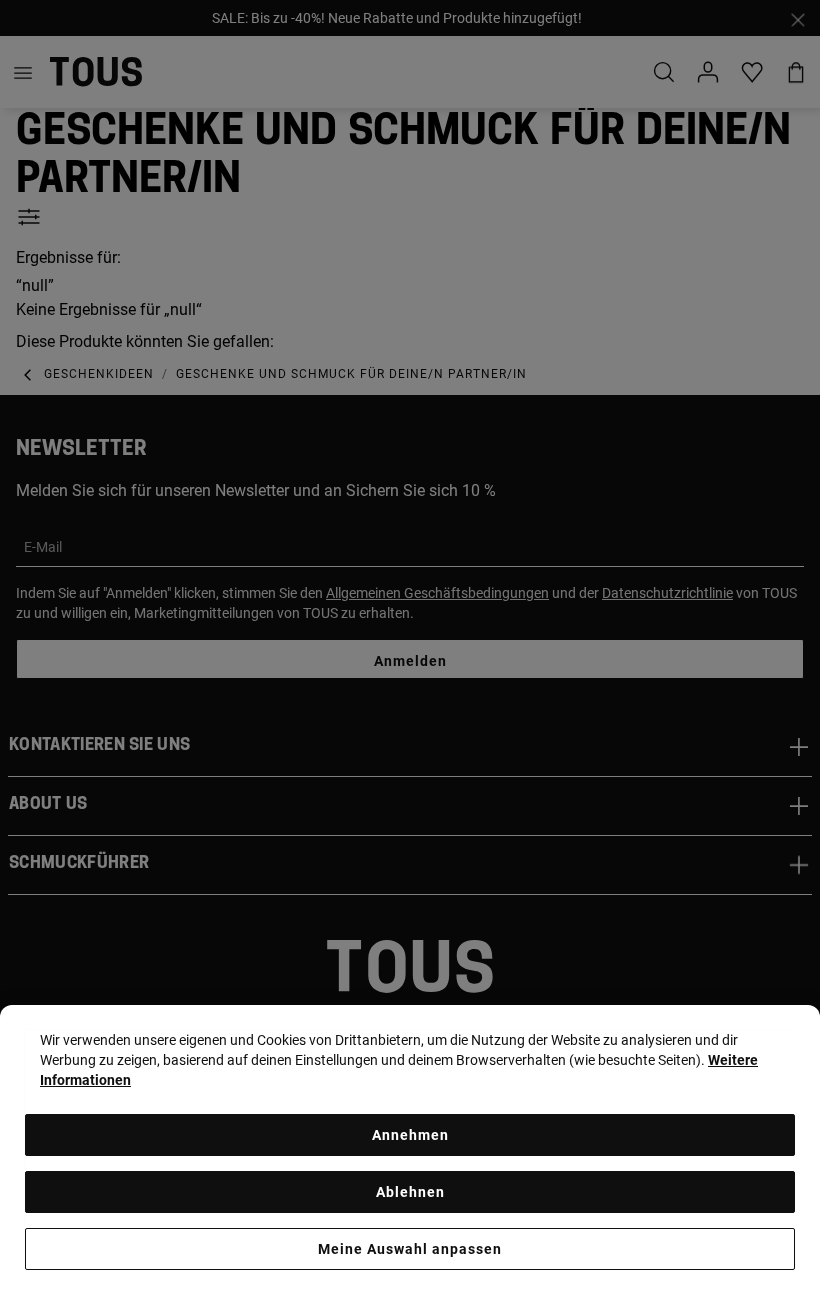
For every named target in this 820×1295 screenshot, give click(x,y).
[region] (410, 1150)
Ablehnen (410, 1192)
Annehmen (410, 1135)
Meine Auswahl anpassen (410, 1249)
